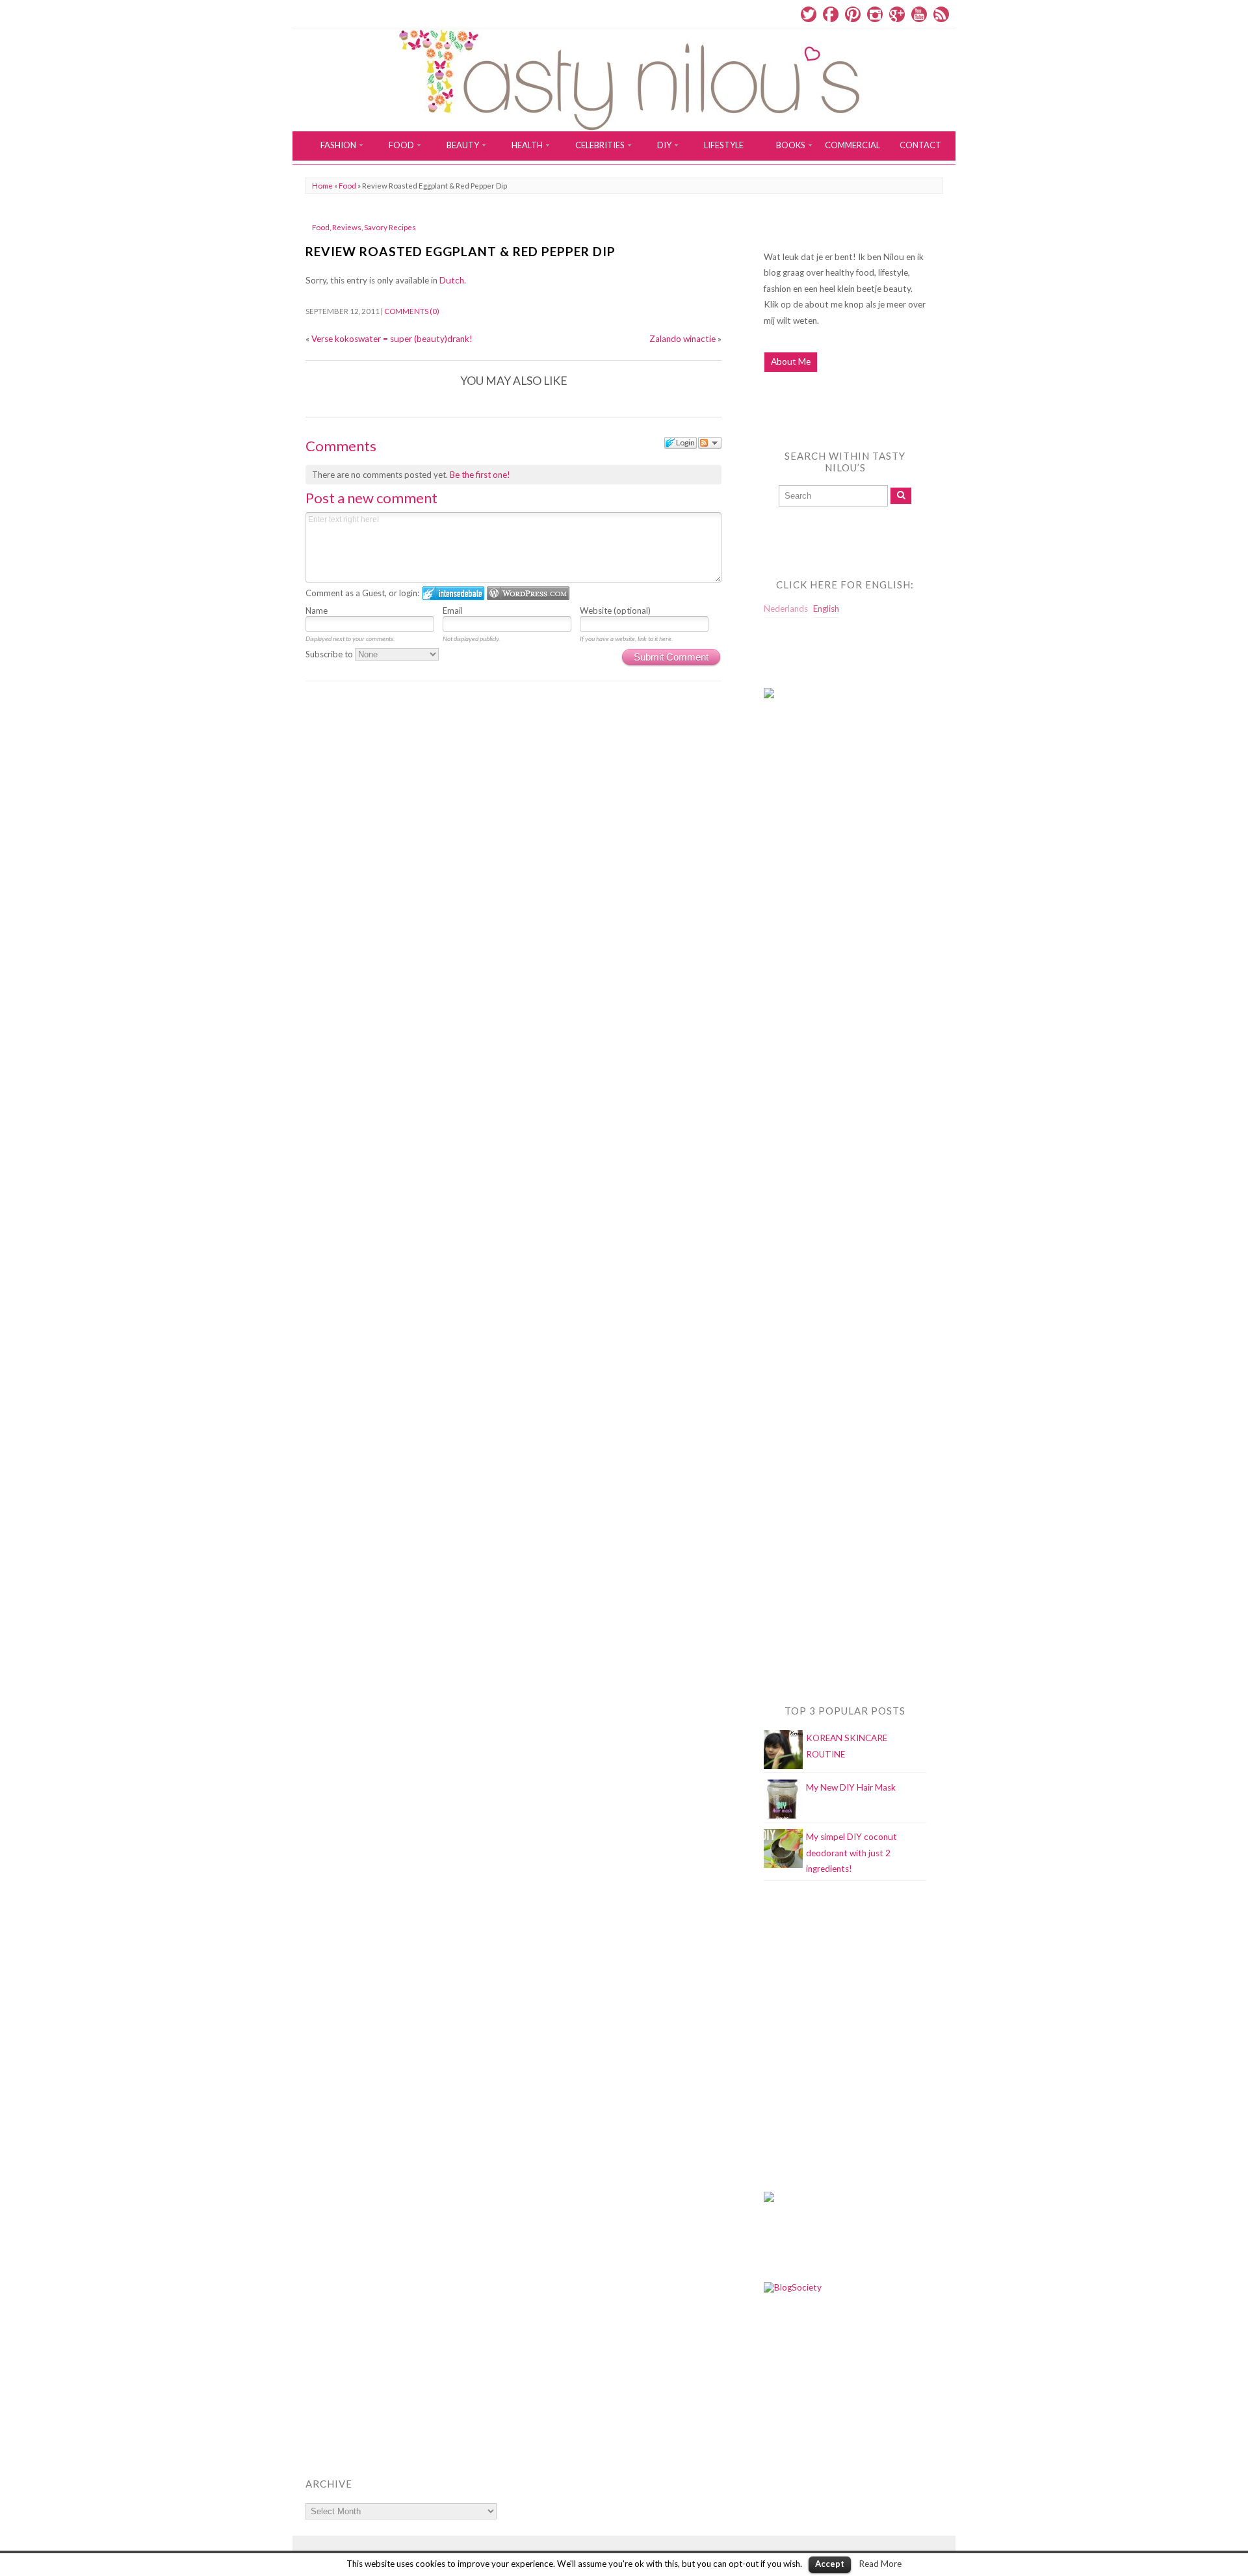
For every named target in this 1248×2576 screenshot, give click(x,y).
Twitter (809, 14)
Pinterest (853, 14)
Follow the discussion (710, 443)
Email (453, 611)
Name (317, 611)
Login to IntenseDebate (453, 593)
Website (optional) (615, 611)
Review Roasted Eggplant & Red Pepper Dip (461, 251)
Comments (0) (412, 311)
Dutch (452, 280)
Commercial (852, 145)
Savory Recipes (390, 227)
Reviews (347, 227)
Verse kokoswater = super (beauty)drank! (392, 339)
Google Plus (897, 14)
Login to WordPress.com (528, 593)
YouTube (919, 14)
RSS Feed (941, 14)
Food (347, 186)
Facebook (831, 14)
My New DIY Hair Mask (851, 1787)
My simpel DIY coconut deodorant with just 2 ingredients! (851, 1853)
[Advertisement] (816, 973)
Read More (880, 2564)
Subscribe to (330, 654)
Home (322, 186)
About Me (791, 361)
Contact (920, 145)
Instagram (875, 14)
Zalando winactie (682, 339)
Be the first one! (480, 475)
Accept (830, 2564)
